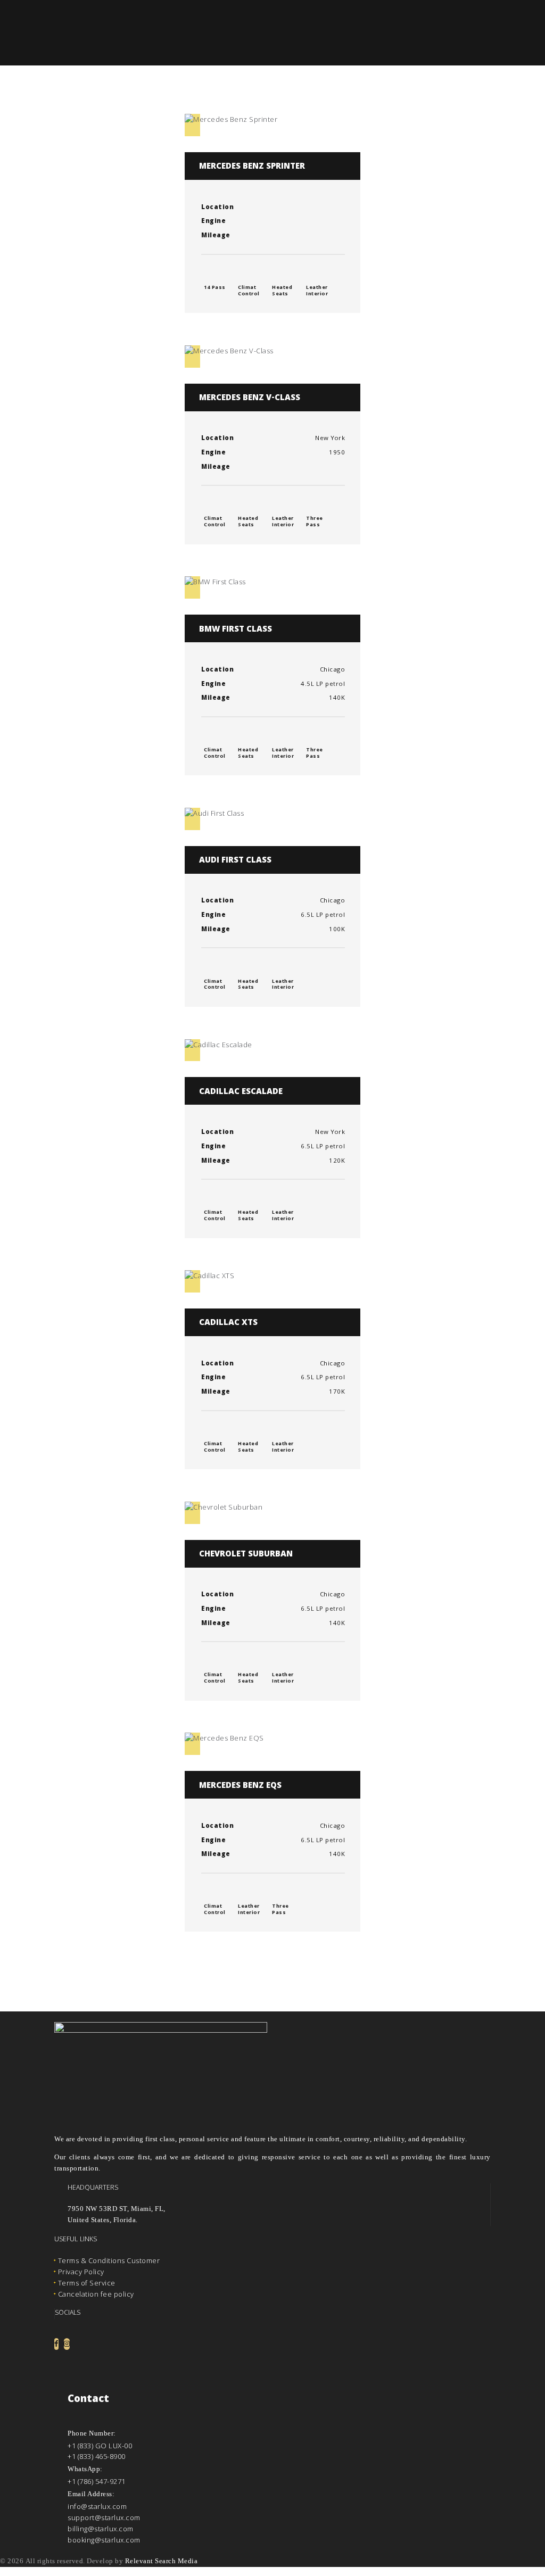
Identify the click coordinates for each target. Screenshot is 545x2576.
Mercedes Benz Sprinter (252, 167)
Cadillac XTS (228, 1323)
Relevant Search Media (162, 2561)
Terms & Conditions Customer (109, 2260)
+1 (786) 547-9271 (97, 2481)
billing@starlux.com (101, 2529)
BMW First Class (236, 630)
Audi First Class (235, 861)
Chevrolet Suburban (246, 1555)
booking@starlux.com (104, 2540)
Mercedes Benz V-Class (250, 399)
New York (330, 439)
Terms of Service (87, 2283)
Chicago (333, 670)
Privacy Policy (81, 2272)
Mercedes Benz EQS (240, 1786)
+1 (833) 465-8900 (97, 2456)
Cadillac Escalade (241, 1092)
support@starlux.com (104, 2517)
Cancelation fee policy (96, 2294)
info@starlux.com (97, 2506)
